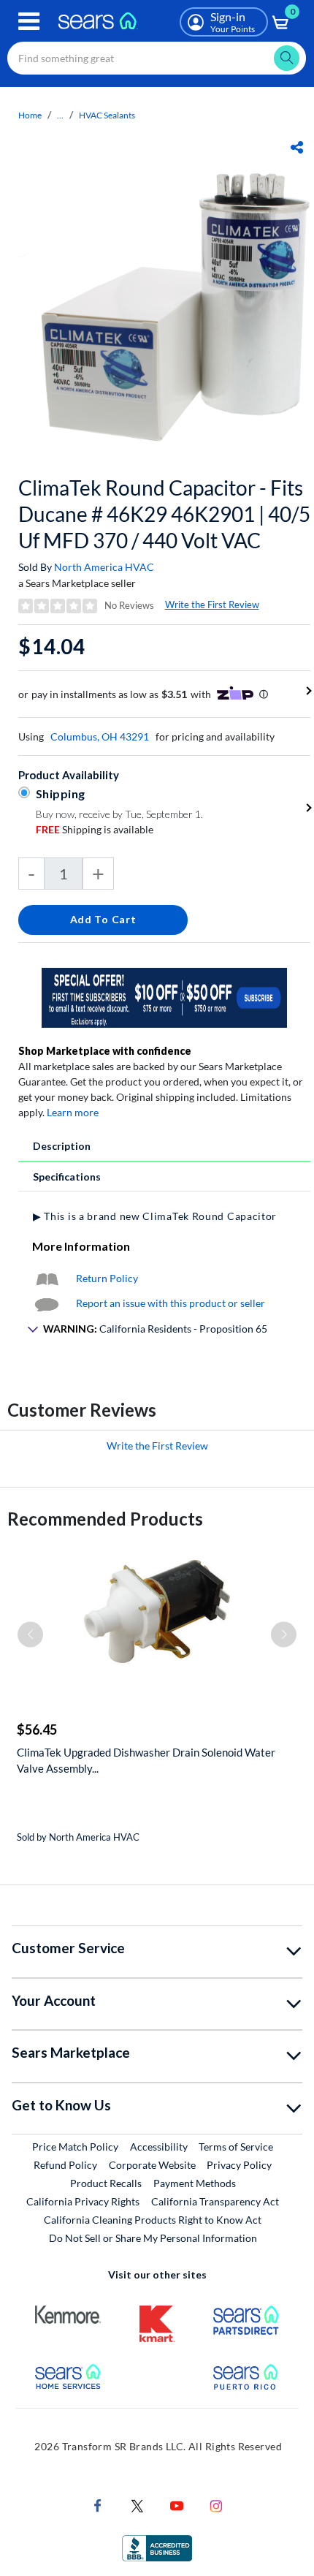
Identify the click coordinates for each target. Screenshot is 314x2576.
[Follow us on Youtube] (177, 2505)
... (60, 115)
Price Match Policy (75, 2147)
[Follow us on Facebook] (98, 2505)
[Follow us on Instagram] (216, 2505)
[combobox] (157, 58)
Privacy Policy (239, 2165)
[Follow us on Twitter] (137, 2505)
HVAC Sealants (107, 115)
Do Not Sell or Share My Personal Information (153, 2238)
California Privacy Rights (83, 2201)
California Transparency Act (215, 2201)
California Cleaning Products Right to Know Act (153, 2220)
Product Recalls (106, 2183)
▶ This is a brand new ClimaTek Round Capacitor (155, 1216)
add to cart (103, 919)
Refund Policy (65, 2165)
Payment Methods (195, 2183)
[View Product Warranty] (47, 1278)
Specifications (67, 1177)
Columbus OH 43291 (100, 736)
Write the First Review (212, 605)
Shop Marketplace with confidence (105, 1051)
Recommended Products (105, 1519)
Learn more (73, 1112)
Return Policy (107, 1278)
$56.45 (37, 1730)
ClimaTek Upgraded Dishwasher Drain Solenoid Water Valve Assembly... (146, 1760)
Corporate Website (153, 2164)
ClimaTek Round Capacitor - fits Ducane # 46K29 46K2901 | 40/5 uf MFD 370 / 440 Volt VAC (164, 514)
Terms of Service (236, 2147)
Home (30, 115)
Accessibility (159, 2147)
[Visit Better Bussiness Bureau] (157, 2547)
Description (62, 1146)
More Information (81, 1246)
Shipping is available (95, 829)
